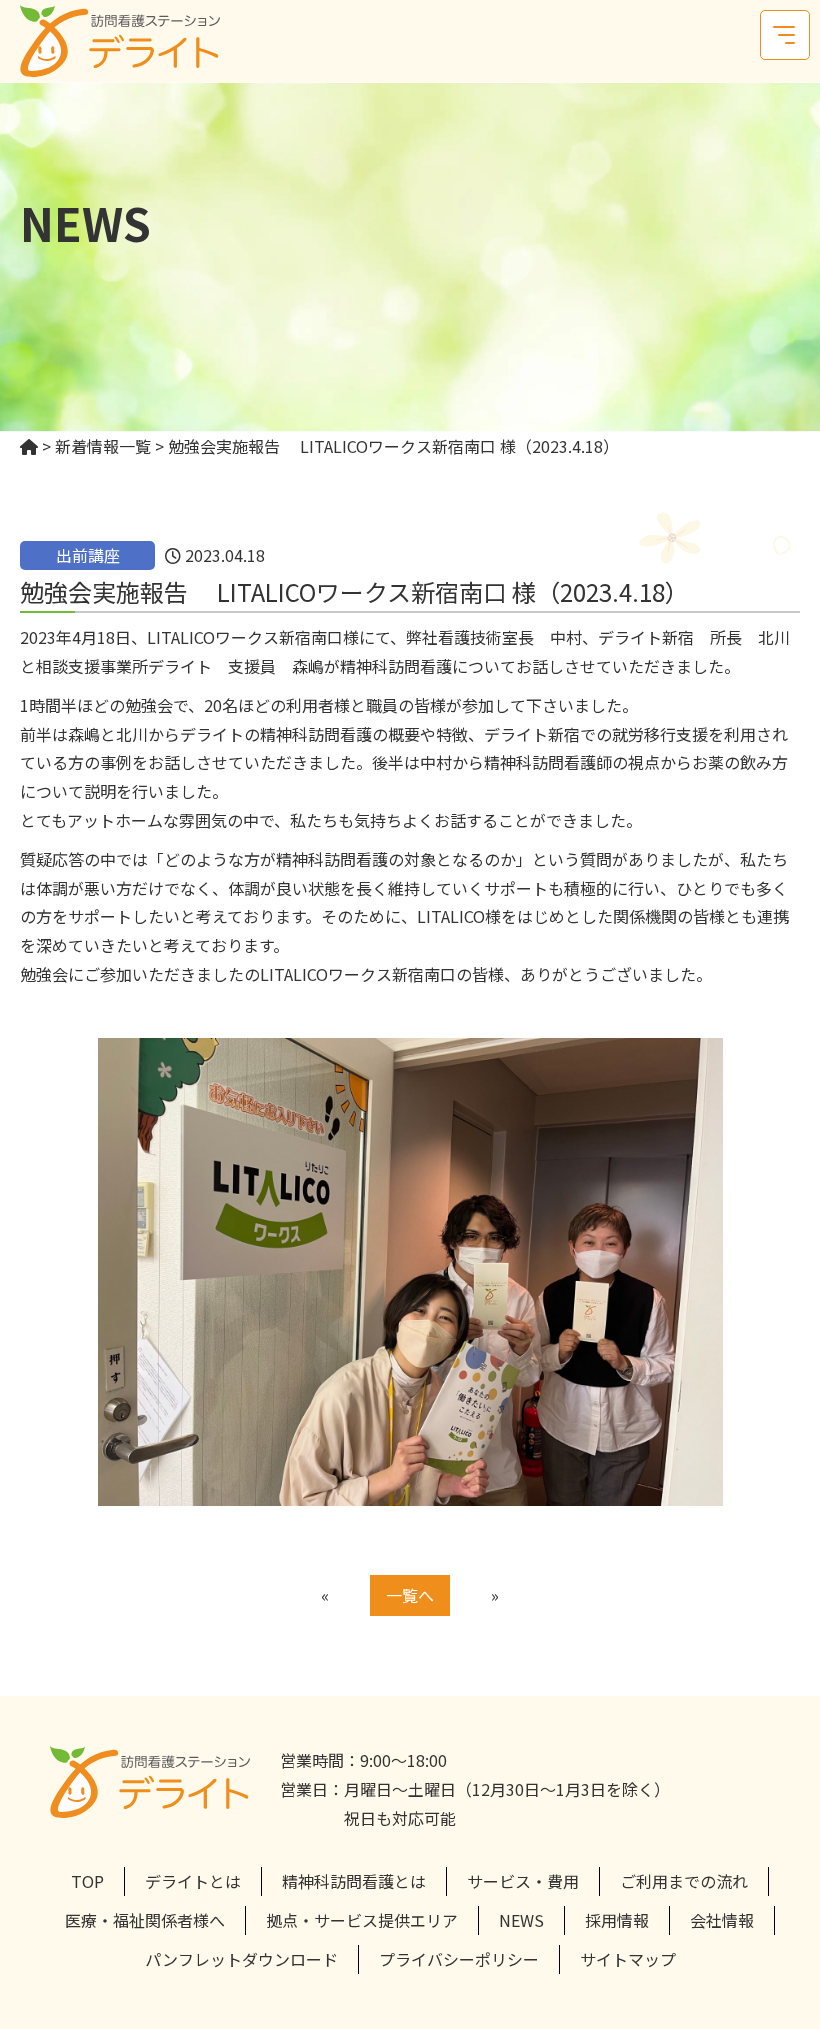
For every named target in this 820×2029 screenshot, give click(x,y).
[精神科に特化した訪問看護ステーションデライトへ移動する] (29, 446)
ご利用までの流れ (684, 1881)
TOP (87, 1881)
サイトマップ (628, 1959)
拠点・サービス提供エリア (362, 1920)
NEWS (521, 1920)
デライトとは (193, 1881)
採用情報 (617, 1920)
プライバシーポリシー (459, 1959)
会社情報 (722, 1920)
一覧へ (410, 1595)
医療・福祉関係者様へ (145, 1920)
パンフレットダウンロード (241, 1959)
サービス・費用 (523, 1881)
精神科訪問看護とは (354, 1881)
